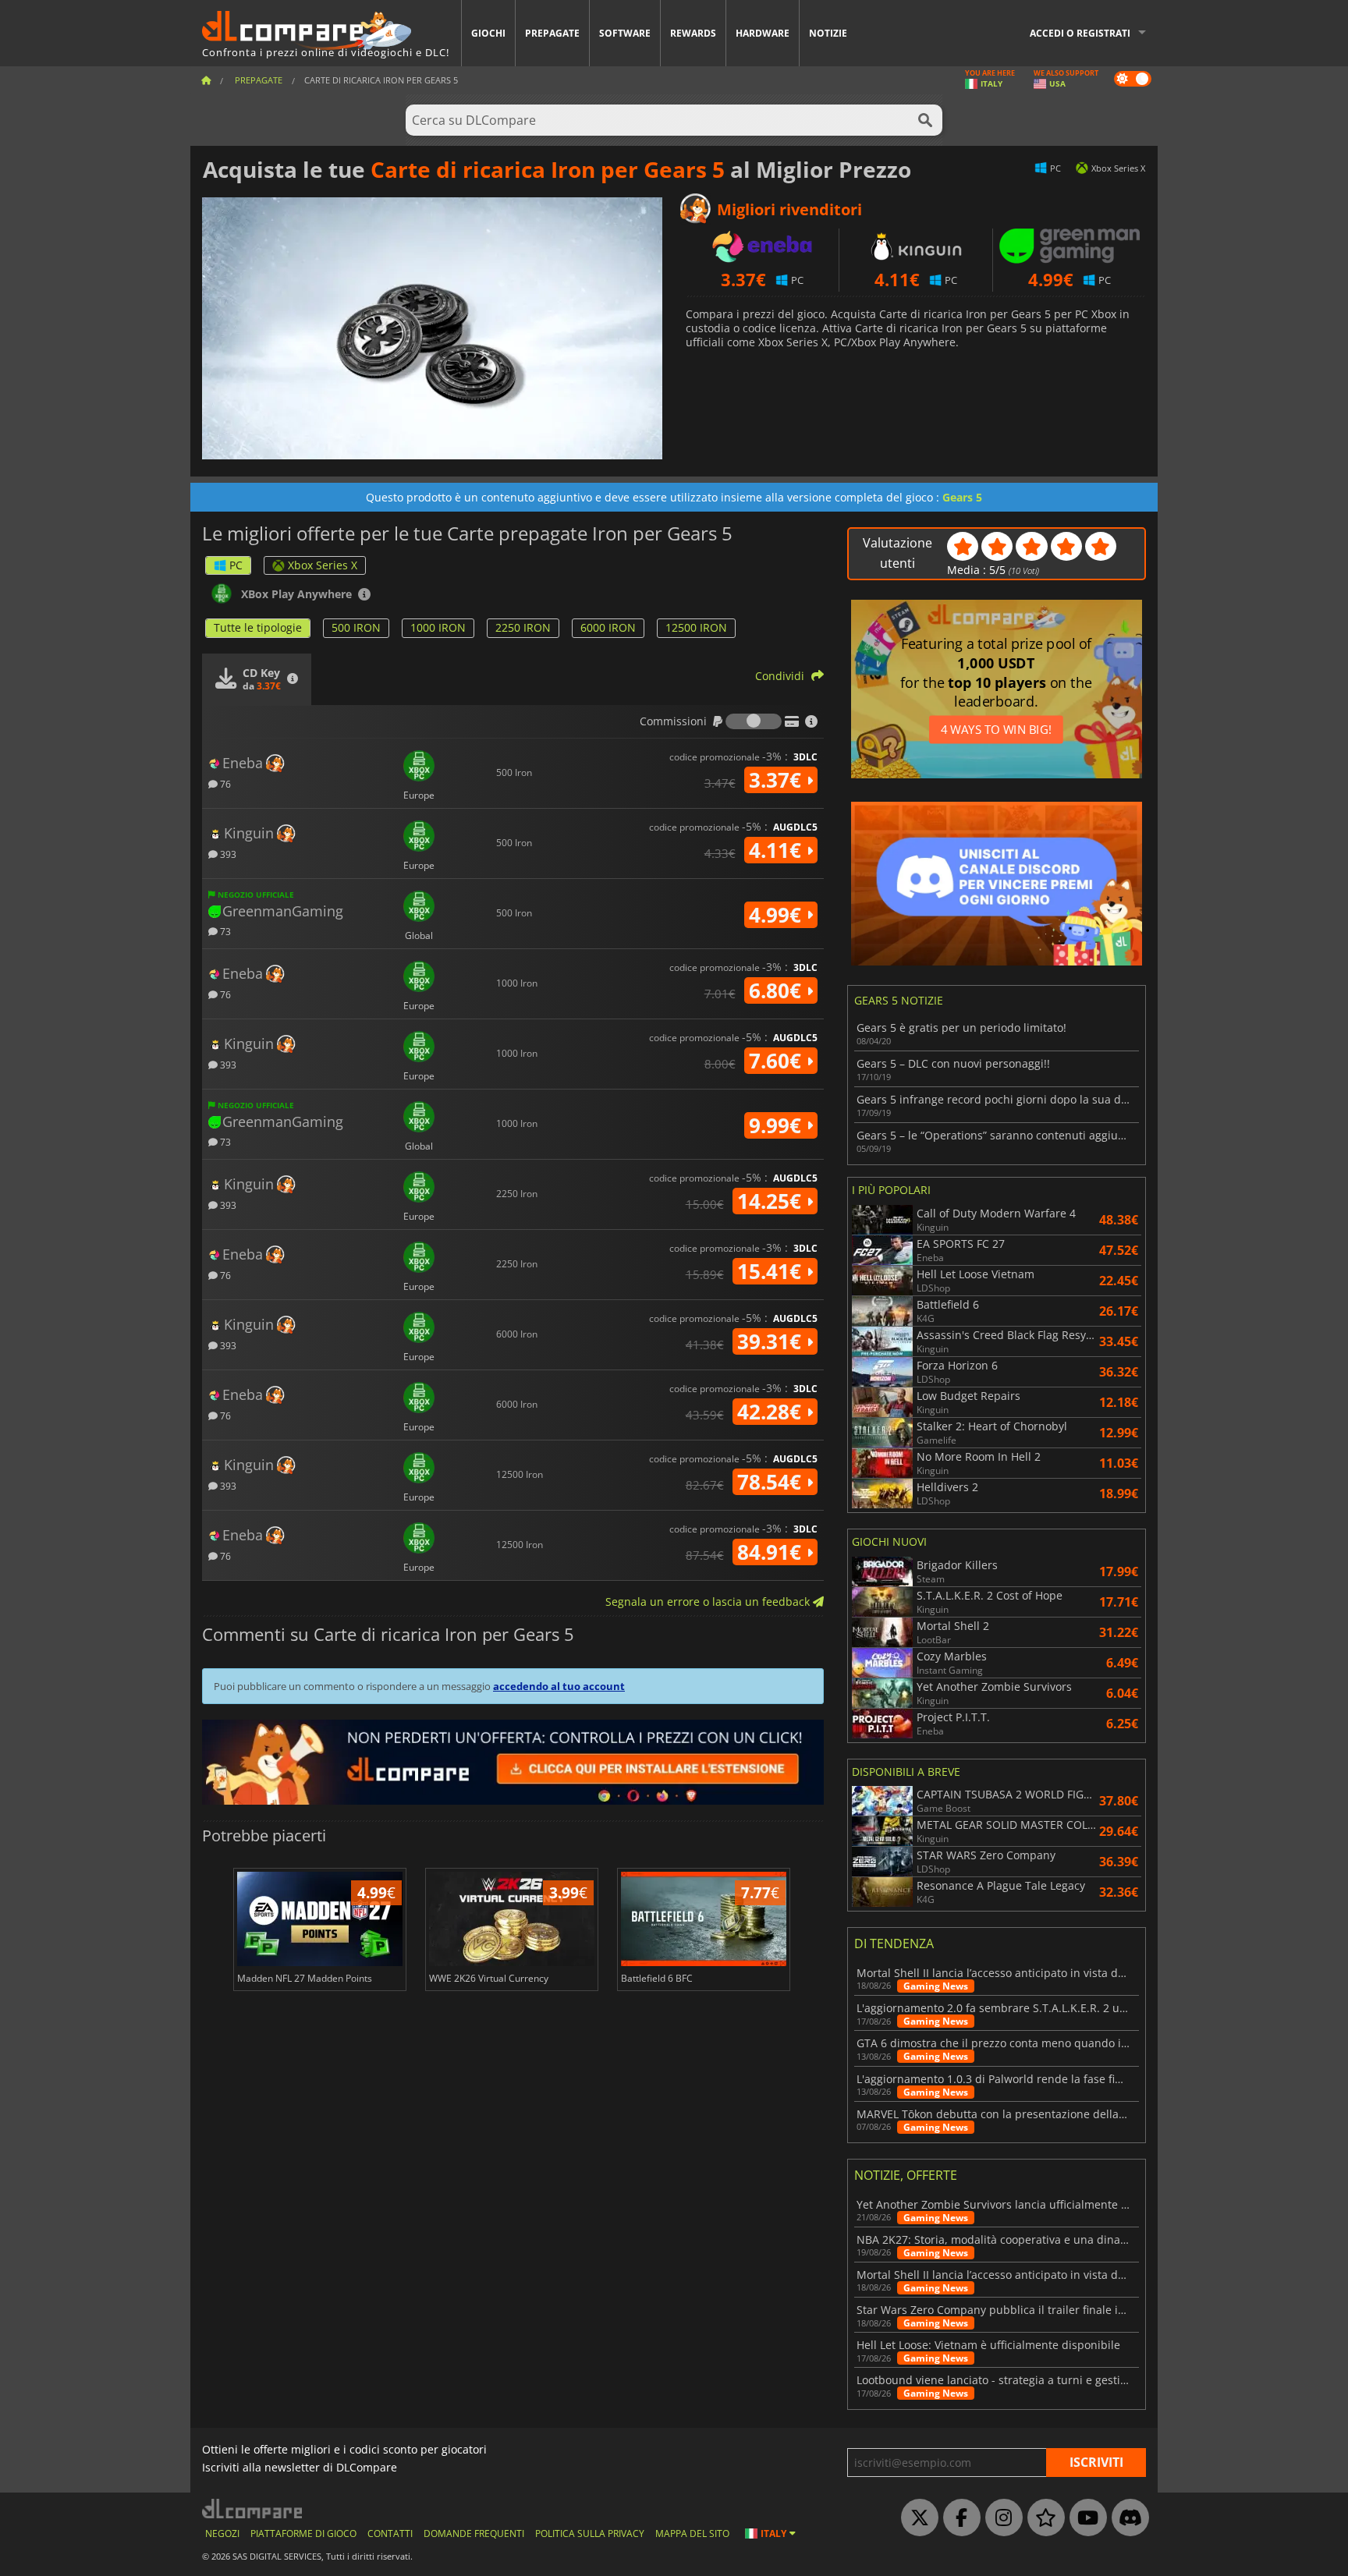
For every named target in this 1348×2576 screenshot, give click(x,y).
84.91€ (772, 1552)
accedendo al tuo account (559, 1686)
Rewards (693, 33)
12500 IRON (696, 627)
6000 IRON (608, 627)
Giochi (488, 33)
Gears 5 (962, 497)
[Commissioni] (754, 721)
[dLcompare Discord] (1126, 2518)
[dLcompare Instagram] (1000, 2518)
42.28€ (772, 1412)
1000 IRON (438, 627)
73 (224, 931)
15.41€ (772, 1271)
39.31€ (772, 1341)
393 (227, 854)
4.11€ (778, 850)
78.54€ (772, 1482)
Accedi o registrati (1080, 33)
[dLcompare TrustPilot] (1042, 2518)
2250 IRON (523, 627)
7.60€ (778, 1061)
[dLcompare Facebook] (958, 2518)
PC (236, 565)
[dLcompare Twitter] (916, 2518)
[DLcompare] (253, 2509)
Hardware (763, 33)
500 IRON (356, 627)
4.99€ (778, 915)
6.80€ (778, 990)
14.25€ (772, 1201)
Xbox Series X (323, 565)
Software (625, 33)
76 (224, 783)
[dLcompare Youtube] (1084, 2518)
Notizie (828, 33)
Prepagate (552, 33)
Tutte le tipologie (258, 627)
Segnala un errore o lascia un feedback (709, 1602)
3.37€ (778, 780)
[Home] (206, 80)
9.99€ (778, 1125)
